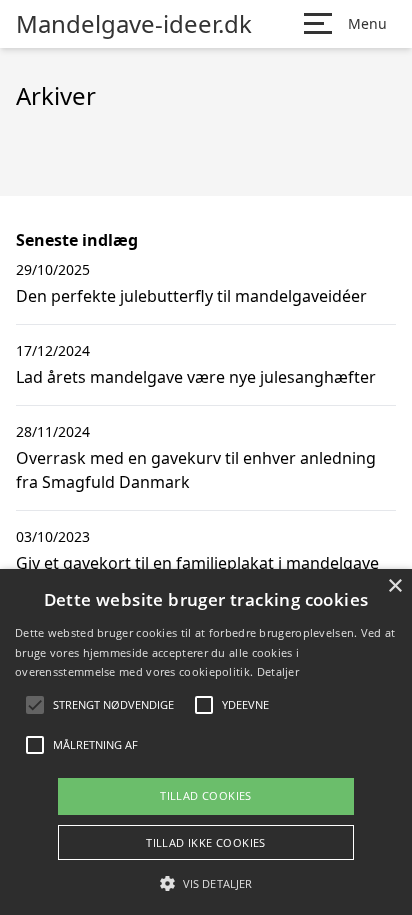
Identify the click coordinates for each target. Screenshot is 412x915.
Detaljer (278, 671)
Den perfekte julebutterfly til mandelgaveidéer (191, 296)
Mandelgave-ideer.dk (134, 24)
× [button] (394, 586)
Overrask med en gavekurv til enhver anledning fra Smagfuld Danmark (196, 470)
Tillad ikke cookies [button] (206, 842)
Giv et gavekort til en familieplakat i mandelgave (197, 563)
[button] (206, 883)
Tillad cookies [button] (206, 795)
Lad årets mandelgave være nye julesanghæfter (196, 377)
